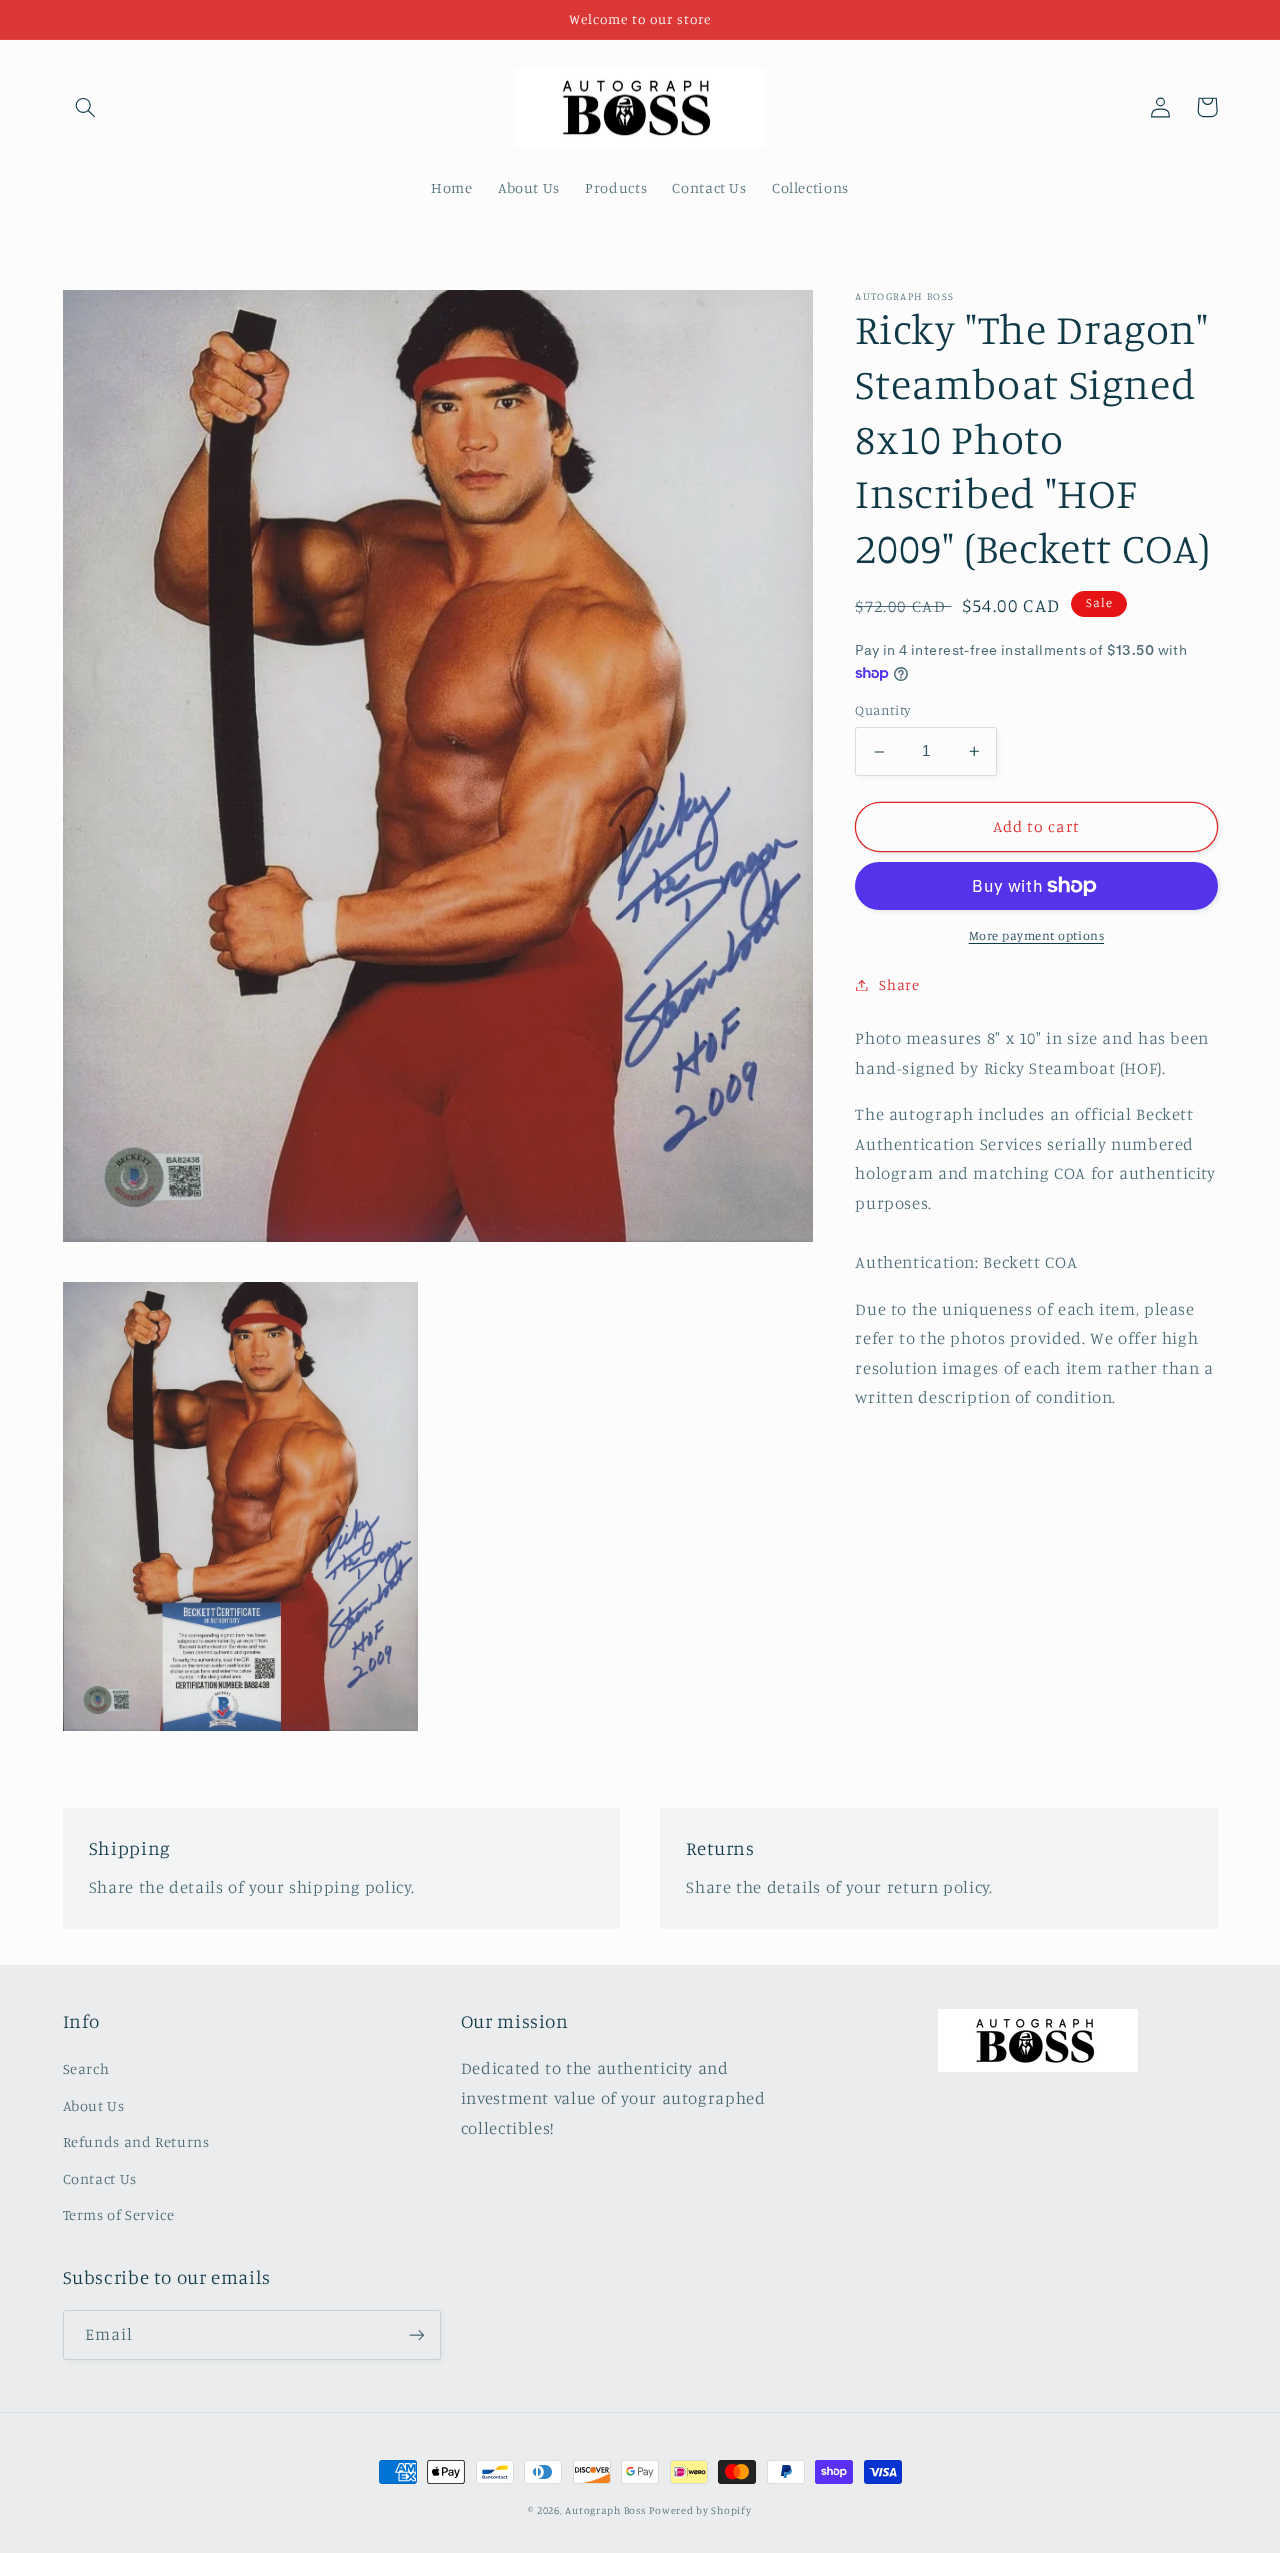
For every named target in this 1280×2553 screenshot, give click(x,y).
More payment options (1037, 935)
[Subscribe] (416, 2334)
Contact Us (100, 2178)
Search (86, 2068)
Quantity (882, 711)
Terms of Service (119, 2214)
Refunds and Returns (136, 2141)
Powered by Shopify (700, 2510)
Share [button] (899, 984)
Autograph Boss (605, 2510)
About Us (94, 2105)
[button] (86, 107)
